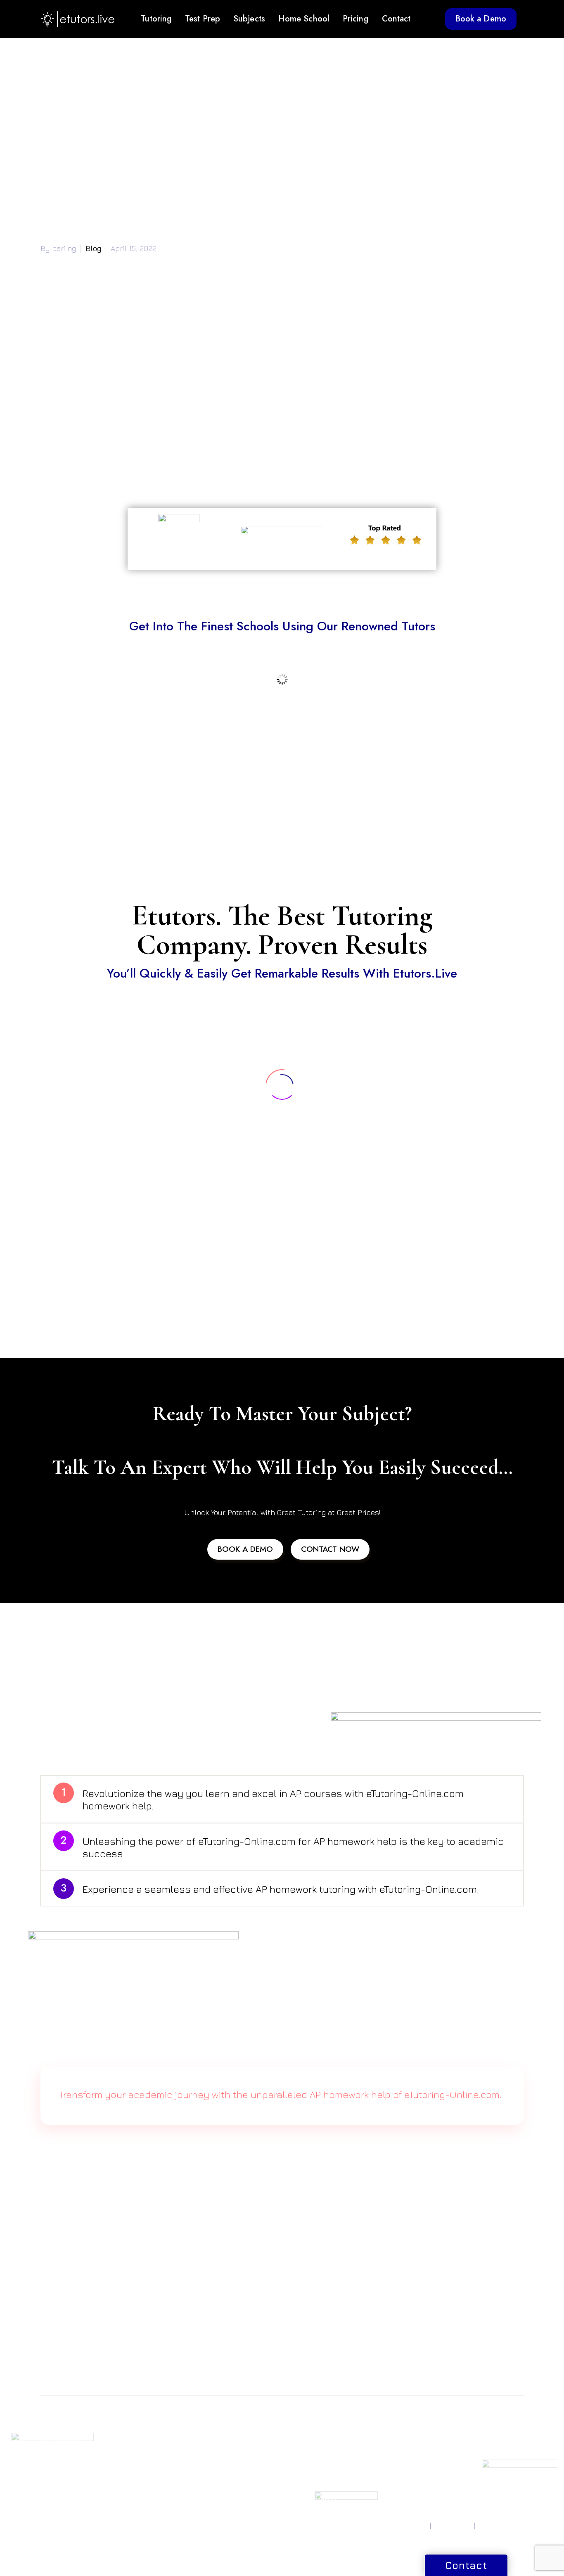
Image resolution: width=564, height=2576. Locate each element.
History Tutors (226, 2481)
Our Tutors (389, 2479)
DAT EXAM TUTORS (152, 2461)
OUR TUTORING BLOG (397, 2455)
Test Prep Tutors (314, 2499)
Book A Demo (245, 1549)
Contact (396, 19)
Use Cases (389, 2489)
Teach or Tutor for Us (488, 2431)
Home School (304, 19)
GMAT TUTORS (146, 2431)
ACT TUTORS (59, 2441)
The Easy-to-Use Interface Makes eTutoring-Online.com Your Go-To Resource (189, 422)
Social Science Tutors (237, 2491)
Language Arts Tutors (237, 2500)
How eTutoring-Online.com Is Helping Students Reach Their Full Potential (183, 437)
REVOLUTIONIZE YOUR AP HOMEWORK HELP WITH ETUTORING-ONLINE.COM (186, 2325)
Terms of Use (453, 2526)
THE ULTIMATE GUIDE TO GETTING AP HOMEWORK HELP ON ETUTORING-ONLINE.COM (203, 2340)
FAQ (380, 2469)
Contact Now (330, 1549)
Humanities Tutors (232, 2471)
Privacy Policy (408, 2526)
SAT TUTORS (58, 2431)
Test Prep (203, 19)
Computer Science (233, 2451)
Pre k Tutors (308, 2431)
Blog (93, 248)
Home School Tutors (319, 2451)
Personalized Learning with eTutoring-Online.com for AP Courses (167, 452)
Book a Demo (481, 19)
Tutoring (156, 19)
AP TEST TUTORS (65, 2461)
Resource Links (395, 2441)
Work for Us (475, 2441)
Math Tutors (224, 2431)
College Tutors (312, 2489)
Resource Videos (398, 2431)
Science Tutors (228, 2441)
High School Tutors (317, 2479)
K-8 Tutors (305, 2441)
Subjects (249, 19)
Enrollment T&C (501, 2526)
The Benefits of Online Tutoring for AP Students (139, 407)
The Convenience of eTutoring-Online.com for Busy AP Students (167, 467)
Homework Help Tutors (314, 2465)
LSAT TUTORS (143, 2441)
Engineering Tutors (234, 2461)
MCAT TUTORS (145, 2451)
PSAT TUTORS (60, 2451)
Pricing (356, 19)
